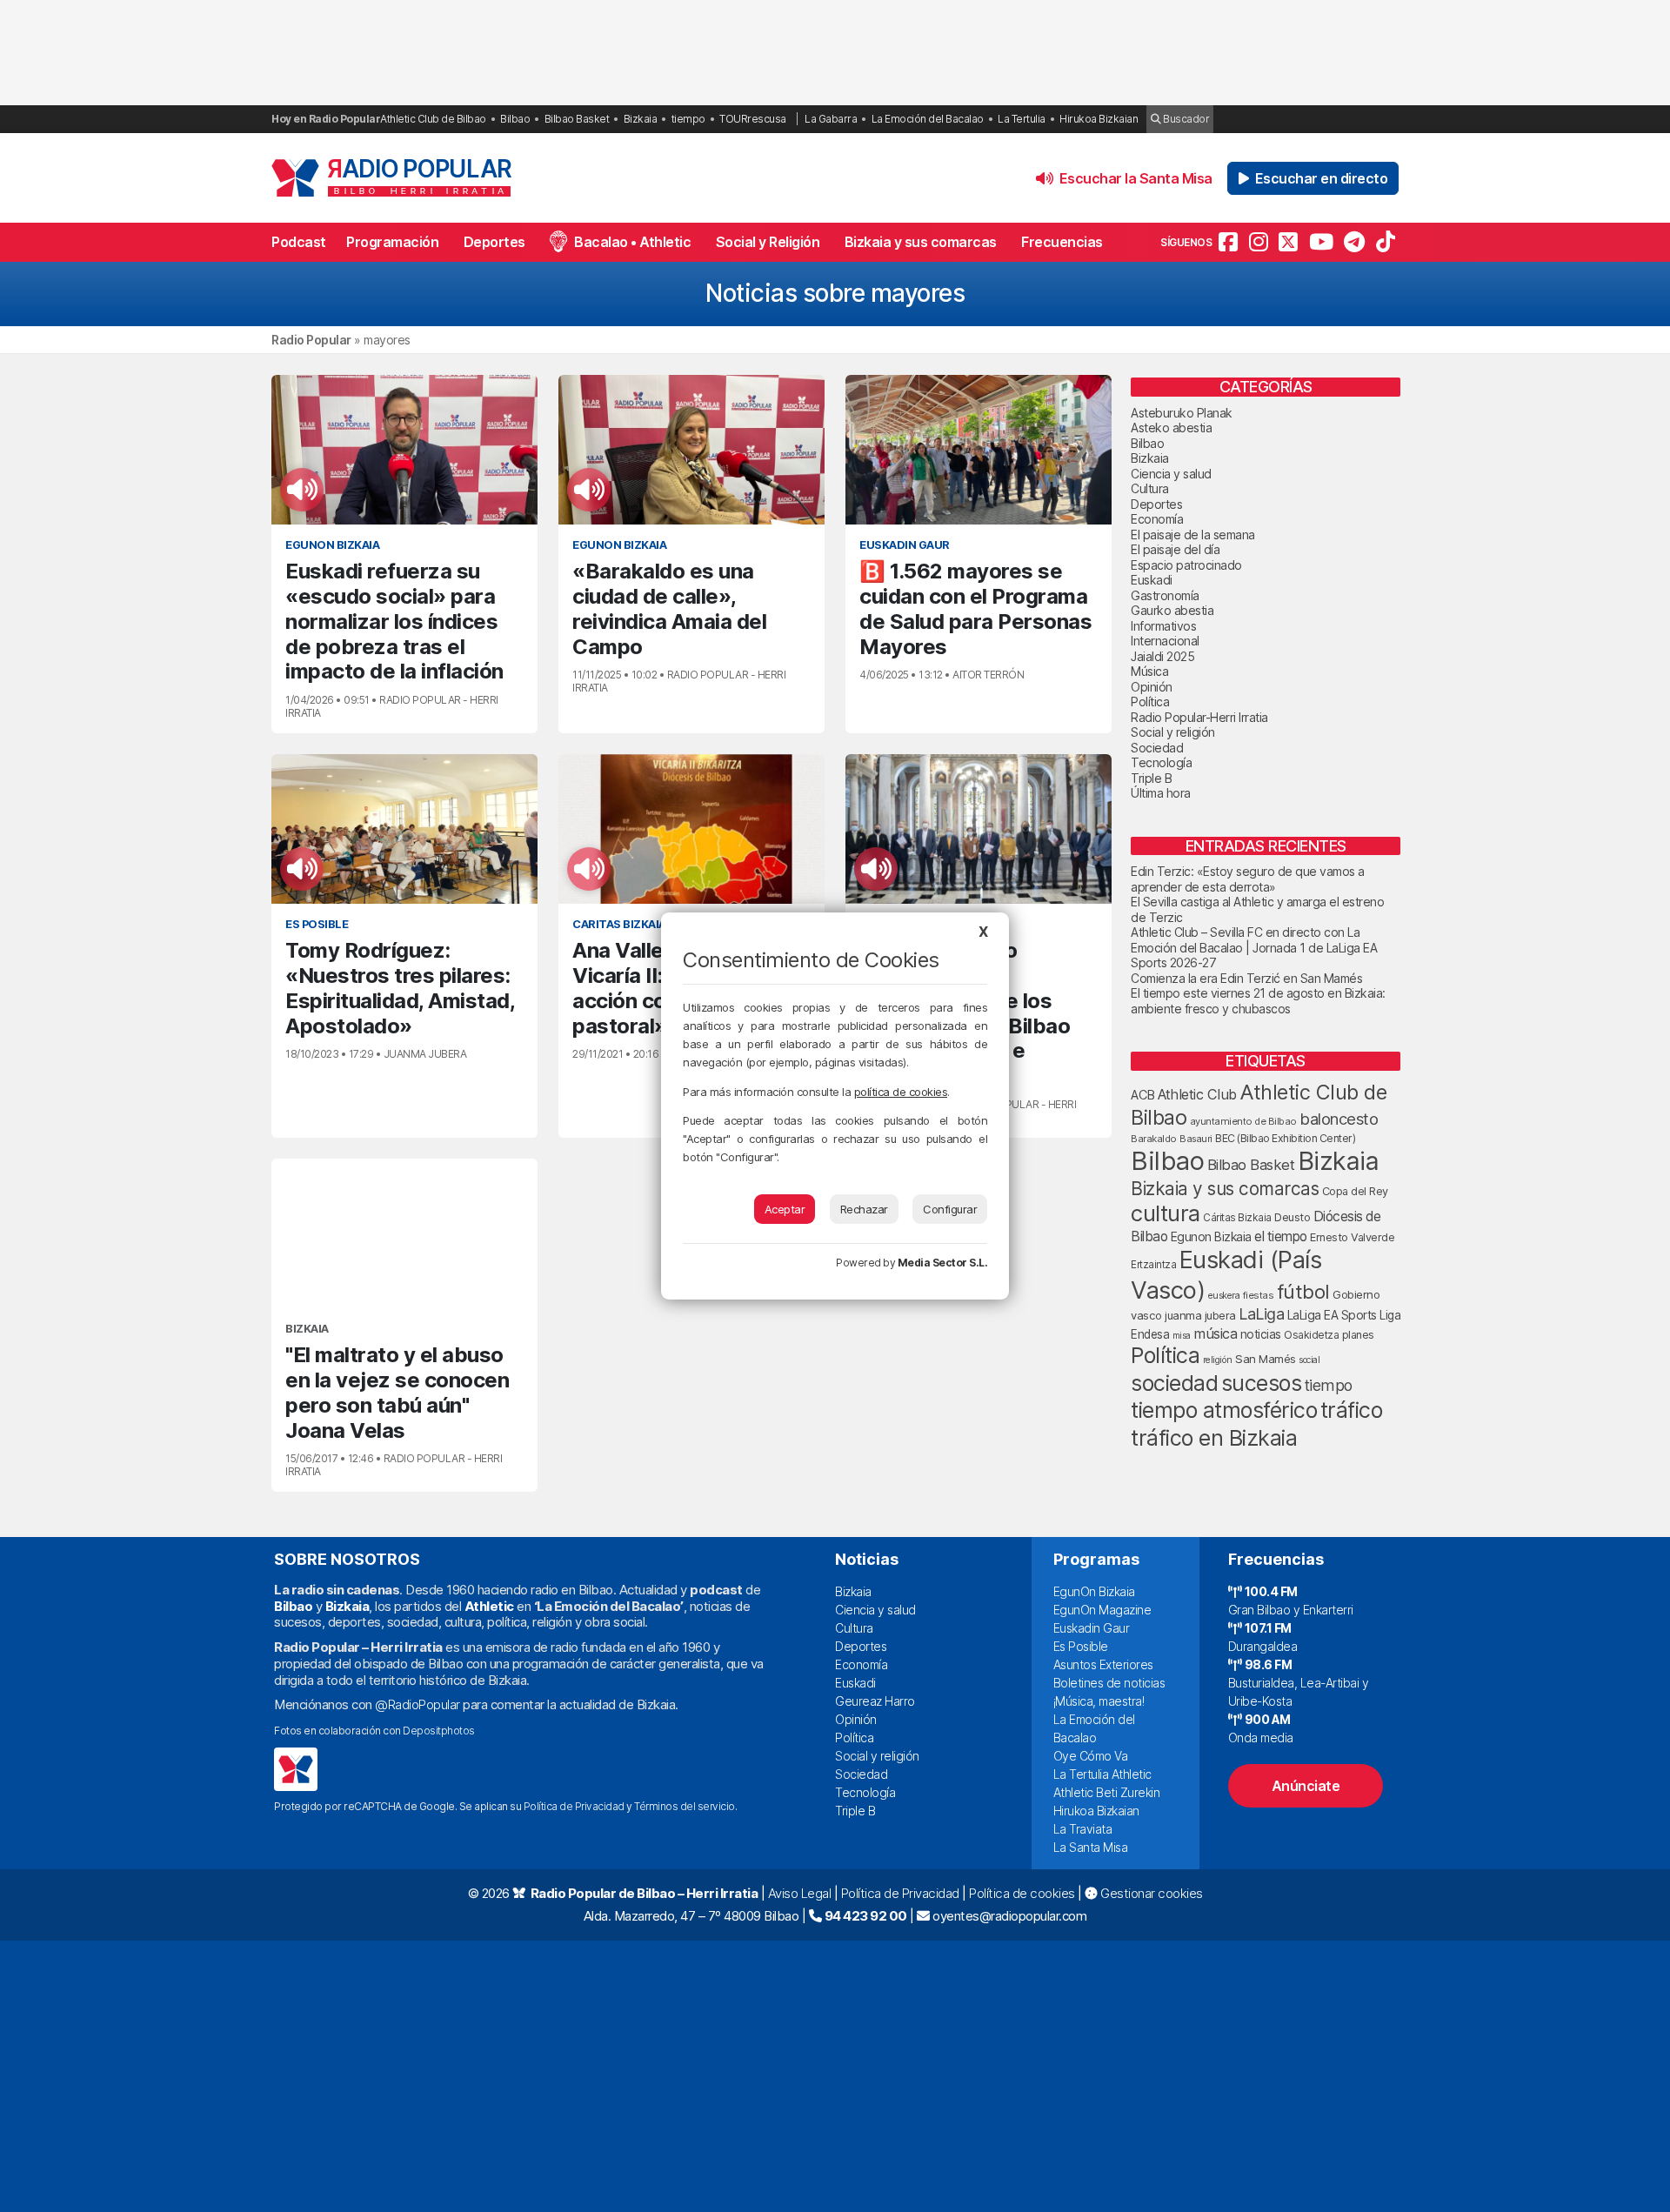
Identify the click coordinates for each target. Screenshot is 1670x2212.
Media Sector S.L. (943, 1263)
